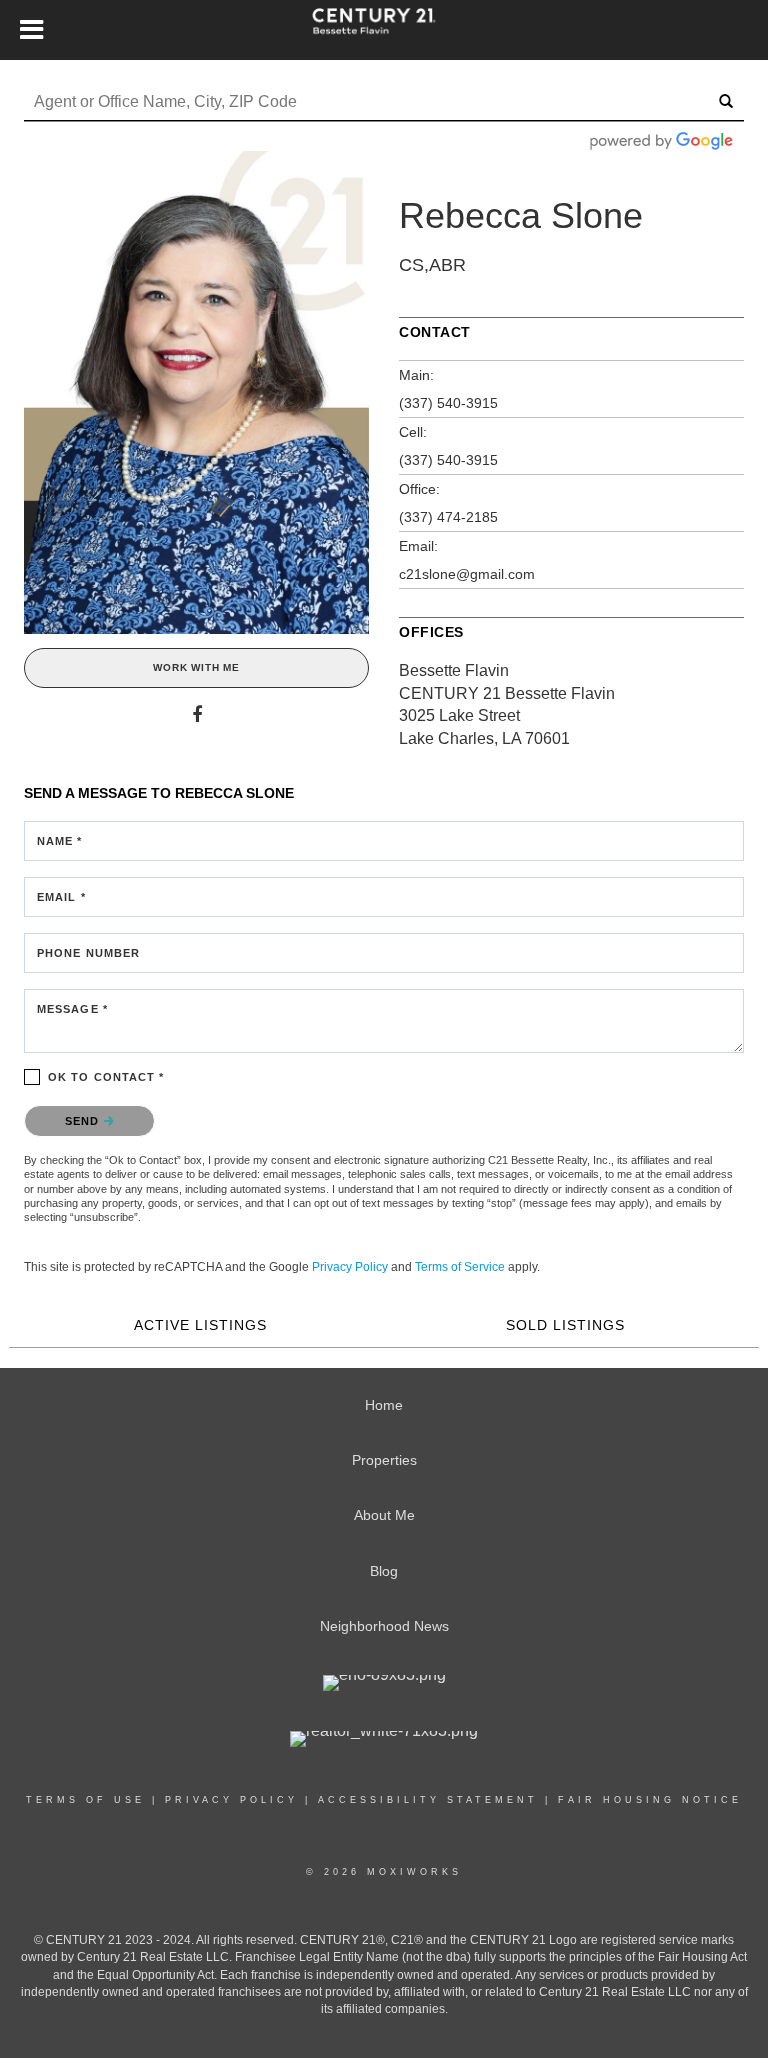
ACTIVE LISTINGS (200, 1325)
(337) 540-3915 (448, 403)
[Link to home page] (384, 30)
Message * (72, 1009)
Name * (60, 841)
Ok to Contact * (106, 1077)
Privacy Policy (350, 1267)
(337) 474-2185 (448, 517)
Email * (61, 897)
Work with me (196, 667)
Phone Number (88, 953)
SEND (84, 1121)
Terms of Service (460, 1267)
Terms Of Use (85, 1800)
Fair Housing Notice (650, 1800)
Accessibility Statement (428, 1800)
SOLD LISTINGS (565, 1325)
